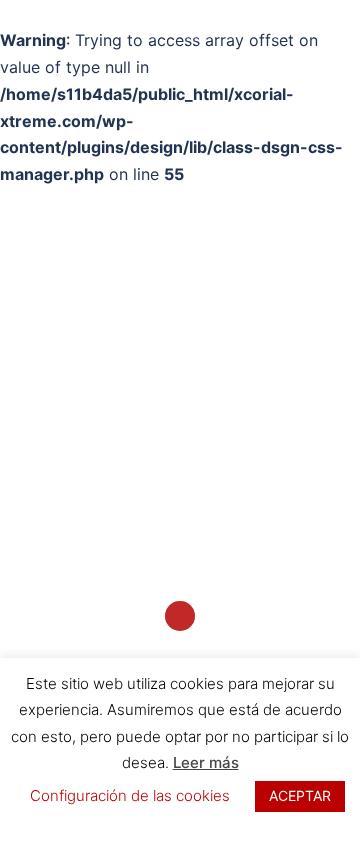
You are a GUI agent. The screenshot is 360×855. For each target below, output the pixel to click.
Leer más (206, 762)
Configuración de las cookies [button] (130, 795)
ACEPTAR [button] (300, 795)
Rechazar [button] (180, 830)
